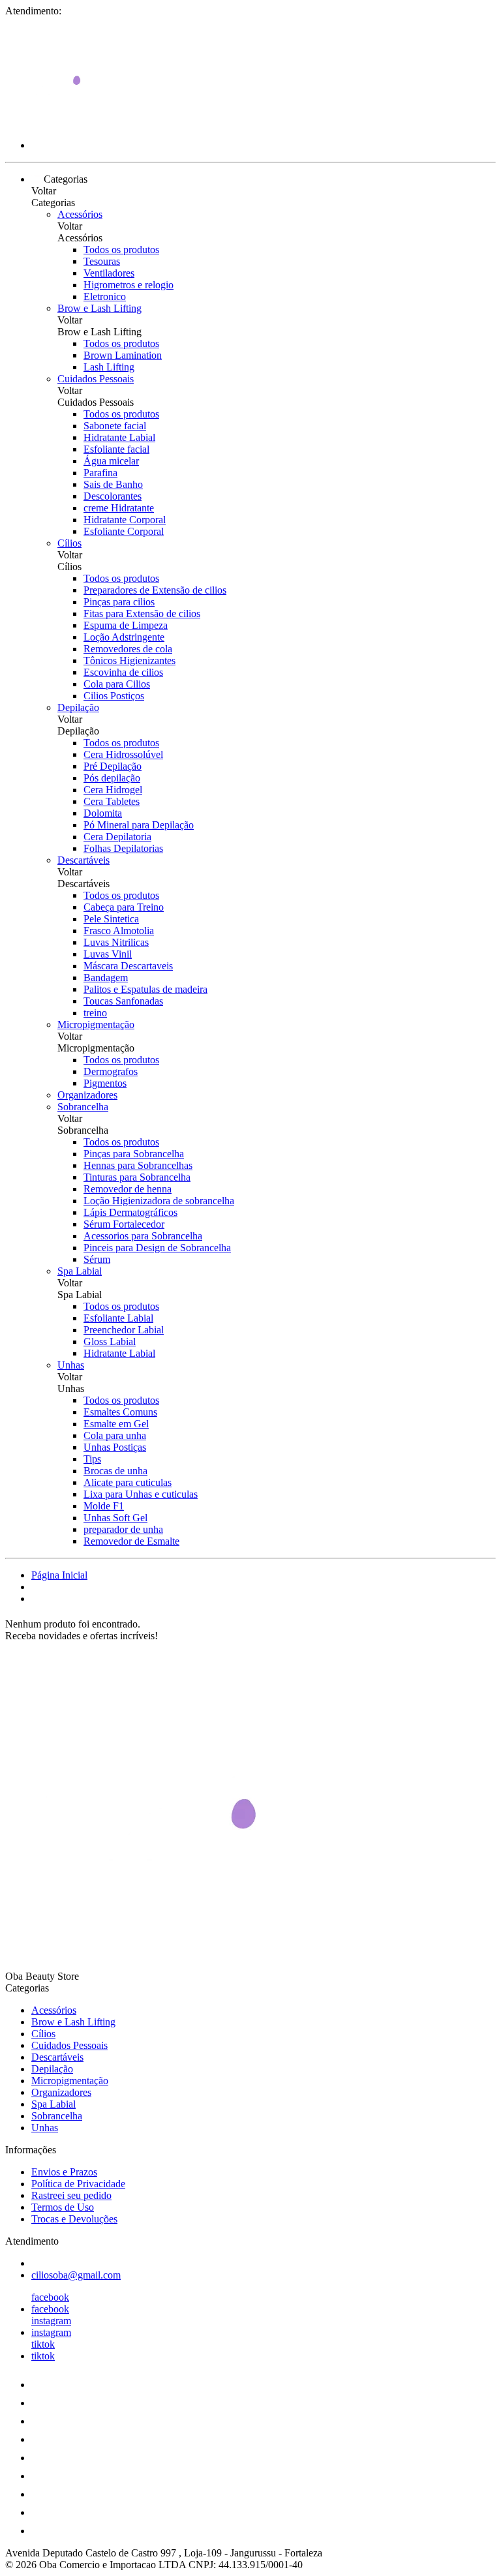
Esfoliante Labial (118, 1318)
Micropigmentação (96, 1024)
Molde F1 (104, 1506)
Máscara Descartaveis (128, 966)
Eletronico (105, 296)
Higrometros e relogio (129, 285)
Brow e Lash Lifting (99, 308)
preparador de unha (123, 1529)
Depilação (78, 707)
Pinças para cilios (119, 602)
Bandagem (106, 977)
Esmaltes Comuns (120, 1412)
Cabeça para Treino (124, 907)
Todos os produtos (121, 250)
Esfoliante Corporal (124, 531)
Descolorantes (113, 496)
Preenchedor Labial (124, 1330)
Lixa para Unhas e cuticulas (141, 1494)
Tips (92, 1459)
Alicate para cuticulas (128, 1482)
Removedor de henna (128, 1189)
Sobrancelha (83, 1107)
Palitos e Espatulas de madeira (145, 989)
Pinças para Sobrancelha (134, 1154)
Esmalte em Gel (116, 1424)
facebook (50, 2297)
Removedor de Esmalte (131, 1541)
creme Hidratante (119, 508)
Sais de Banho (113, 484)
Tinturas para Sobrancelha (137, 1177)
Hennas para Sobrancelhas (138, 1165)
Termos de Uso (63, 2207)
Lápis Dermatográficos (130, 1212)
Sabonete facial (115, 426)
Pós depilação (112, 778)
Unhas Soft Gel (115, 1518)
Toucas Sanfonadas (123, 1001)
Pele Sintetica (111, 919)
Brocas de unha (115, 1471)
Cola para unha (115, 1435)
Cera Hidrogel (113, 790)
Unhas (71, 1365)
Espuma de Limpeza (126, 625)
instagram (51, 2321)
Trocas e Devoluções (74, 2219)
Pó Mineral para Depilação (139, 825)
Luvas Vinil (108, 954)
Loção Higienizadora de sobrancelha (159, 1201)
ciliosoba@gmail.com (76, 2275)
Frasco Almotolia (119, 931)
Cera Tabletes (112, 801)
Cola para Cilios (117, 684)
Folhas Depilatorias (123, 848)
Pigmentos (105, 1083)
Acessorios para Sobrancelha (143, 1236)
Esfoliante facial (116, 449)
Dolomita (103, 813)
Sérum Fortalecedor (124, 1224)
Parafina (100, 473)
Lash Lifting (109, 367)
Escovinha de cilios (123, 672)
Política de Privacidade (78, 2184)
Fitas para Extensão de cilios (142, 614)
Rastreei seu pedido (71, 2195)
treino (95, 1013)
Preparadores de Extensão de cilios (155, 590)
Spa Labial (80, 1271)
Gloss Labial (110, 1341)
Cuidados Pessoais (96, 379)
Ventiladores (109, 273)
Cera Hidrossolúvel (123, 754)
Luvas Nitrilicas (116, 942)
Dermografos (111, 1071)
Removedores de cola (128, 649)
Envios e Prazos (64, 2172)
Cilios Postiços (114, 696)
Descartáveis (83, 860)
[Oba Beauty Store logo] (54, 123)
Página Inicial (59, 1575)
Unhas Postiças (115, 1447)
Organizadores (87, 1095)
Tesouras (102, 261)
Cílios (69, 543)
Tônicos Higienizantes (129, 660)
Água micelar (111, 461)
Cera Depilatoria (117, 837)
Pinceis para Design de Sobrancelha (157, 1248)
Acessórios (80, 214)
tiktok (43, 2344)
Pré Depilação (113, 766)
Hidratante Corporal (125, 520)
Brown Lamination (123, 355)
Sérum (97, 1259)
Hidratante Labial (119, 437)
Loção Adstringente (124, 637)
